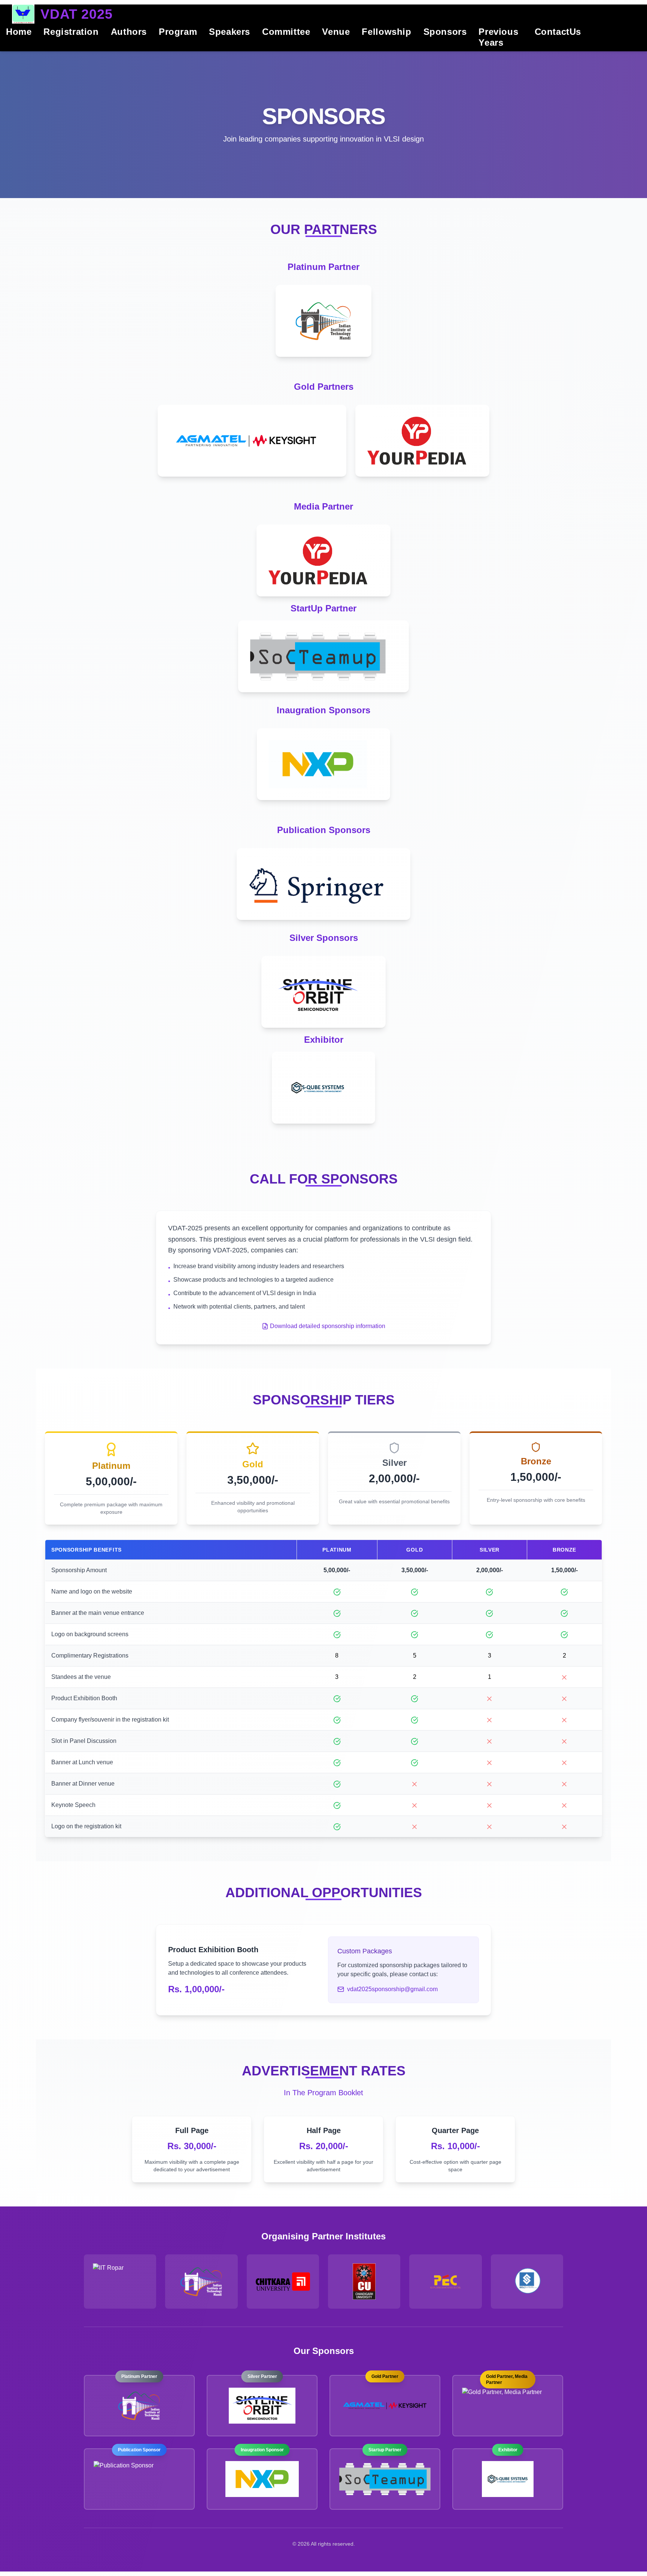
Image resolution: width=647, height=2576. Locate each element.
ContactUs (558, 32)
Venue (336, 32)
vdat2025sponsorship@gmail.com (392, 1989)
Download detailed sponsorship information (328, 1326)
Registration (71, 32)
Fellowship (386, 32)
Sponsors (445, 32)
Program (178, 32)
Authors (129, 32)
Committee (286, 32)
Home (19, 32)
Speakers (230, 32)
